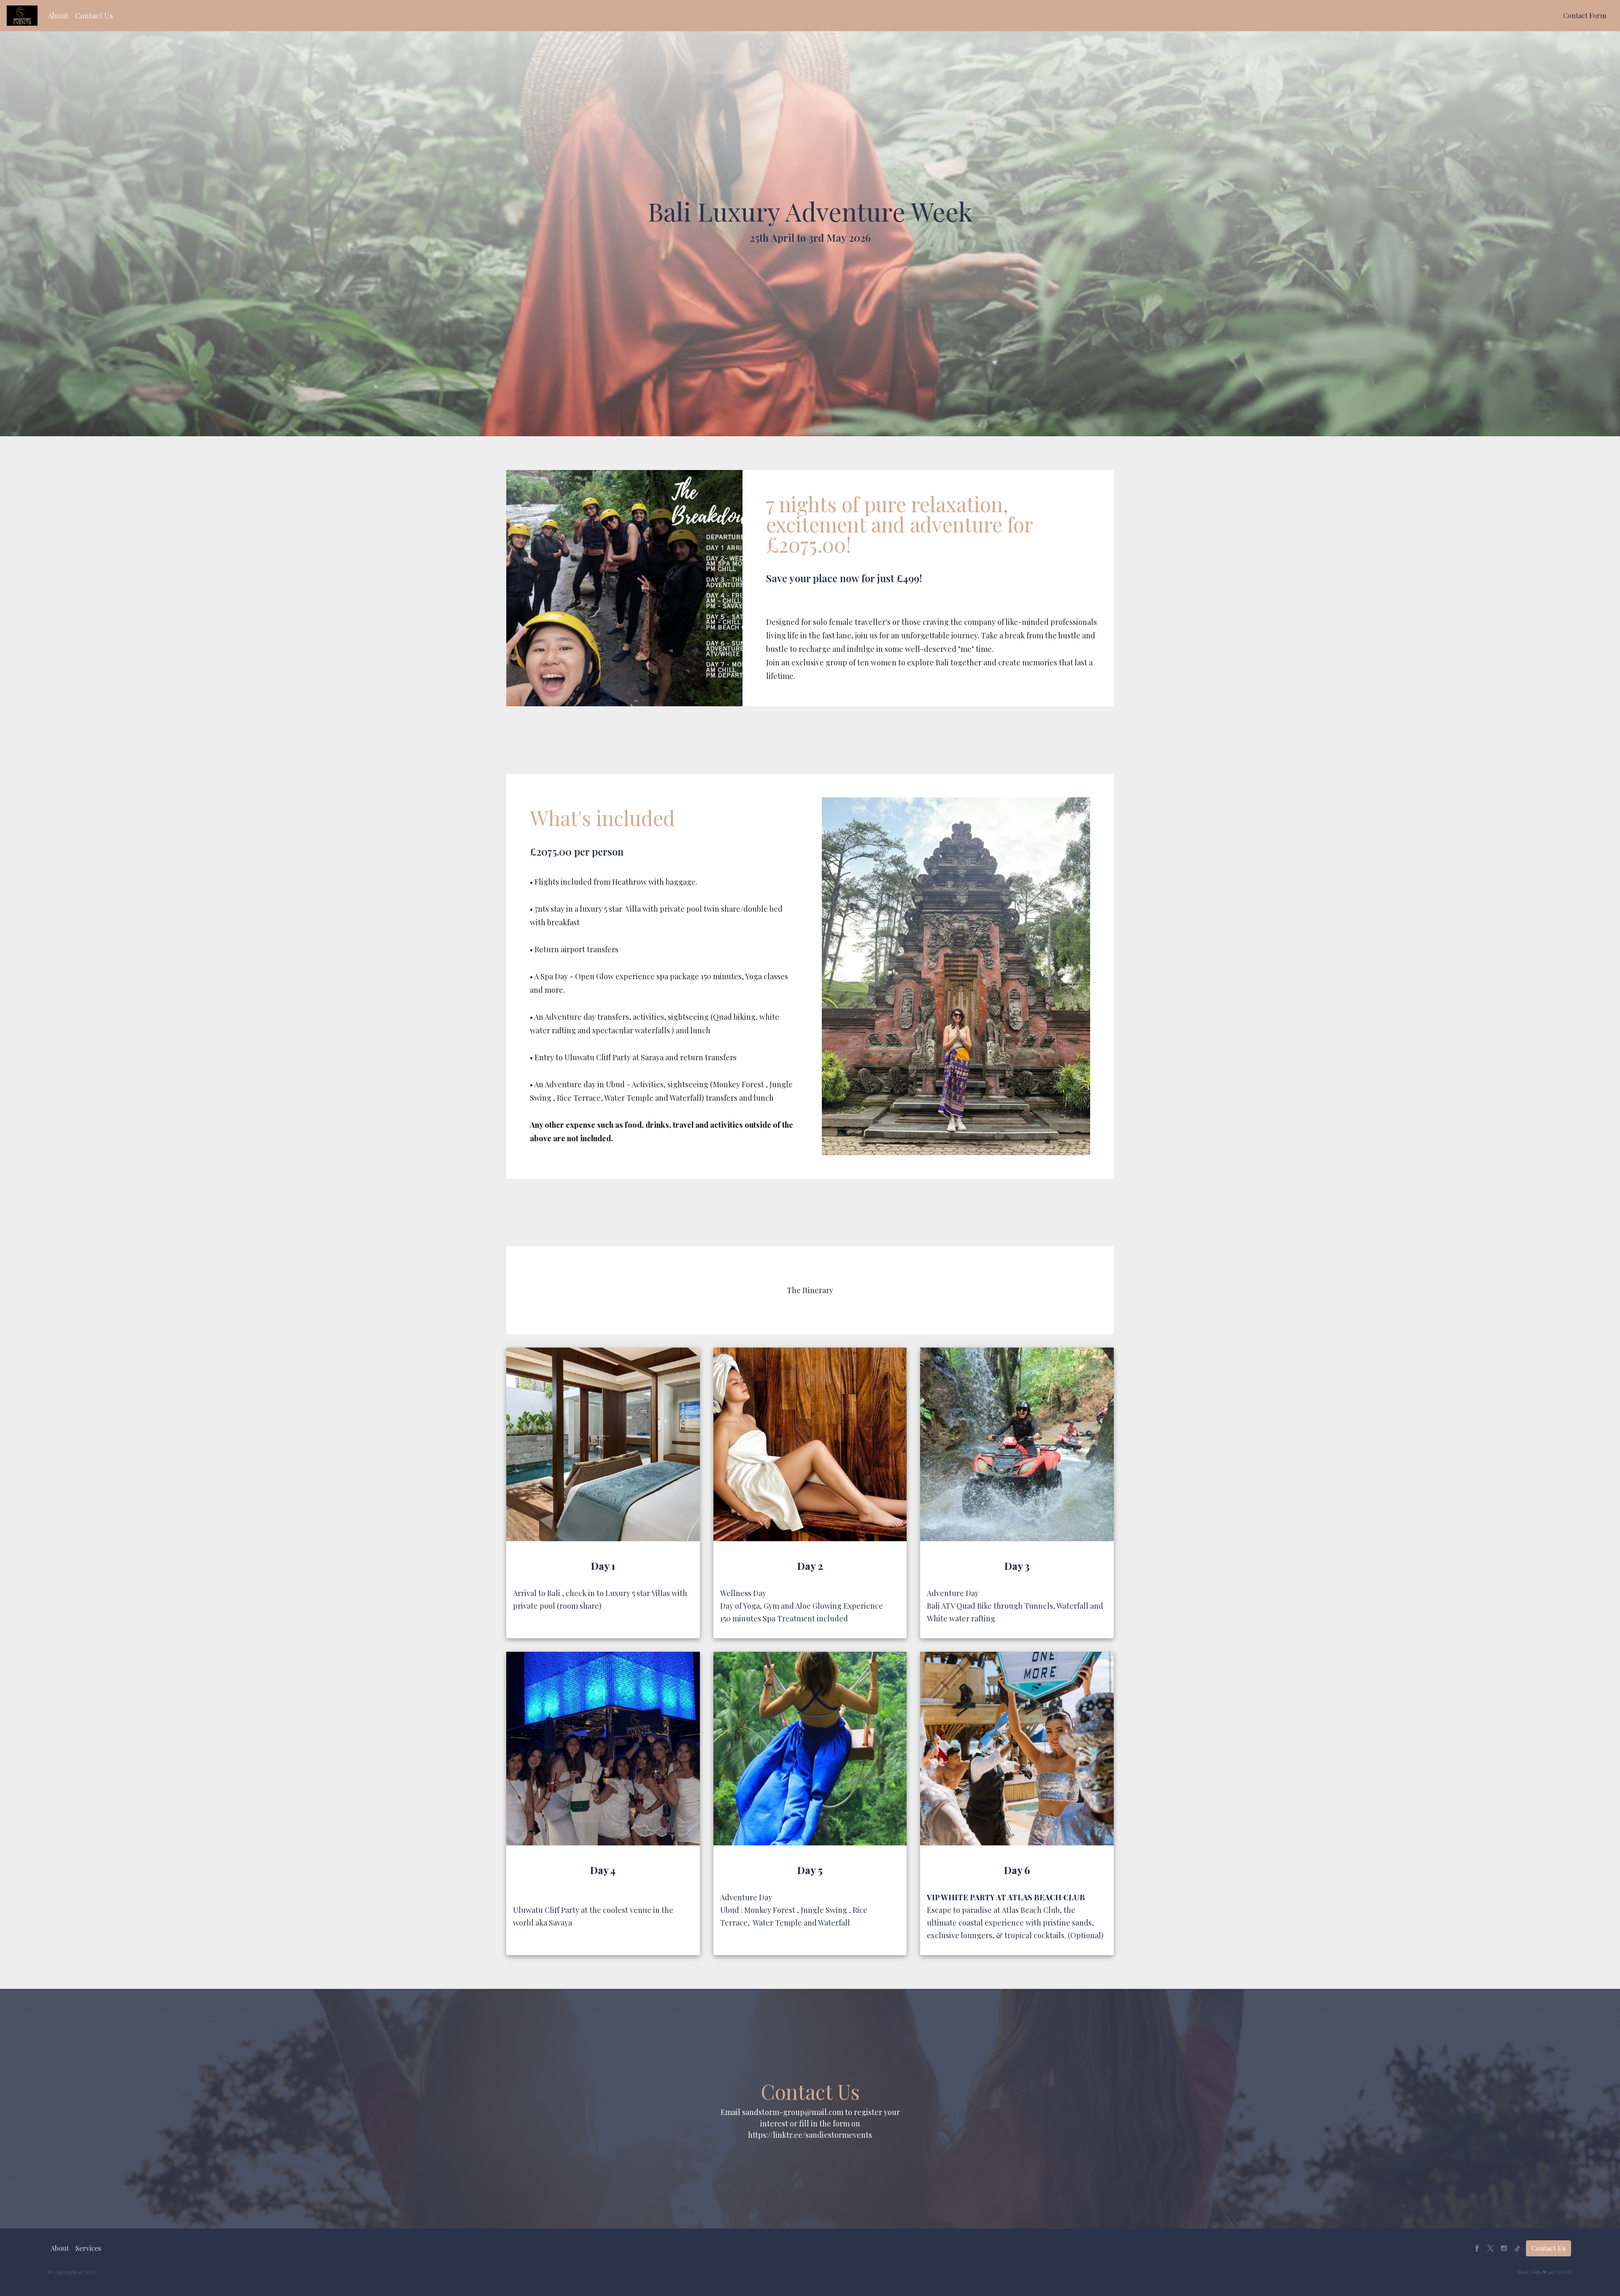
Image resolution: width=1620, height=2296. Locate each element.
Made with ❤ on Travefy (1545, 2272)
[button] (58, 16)
